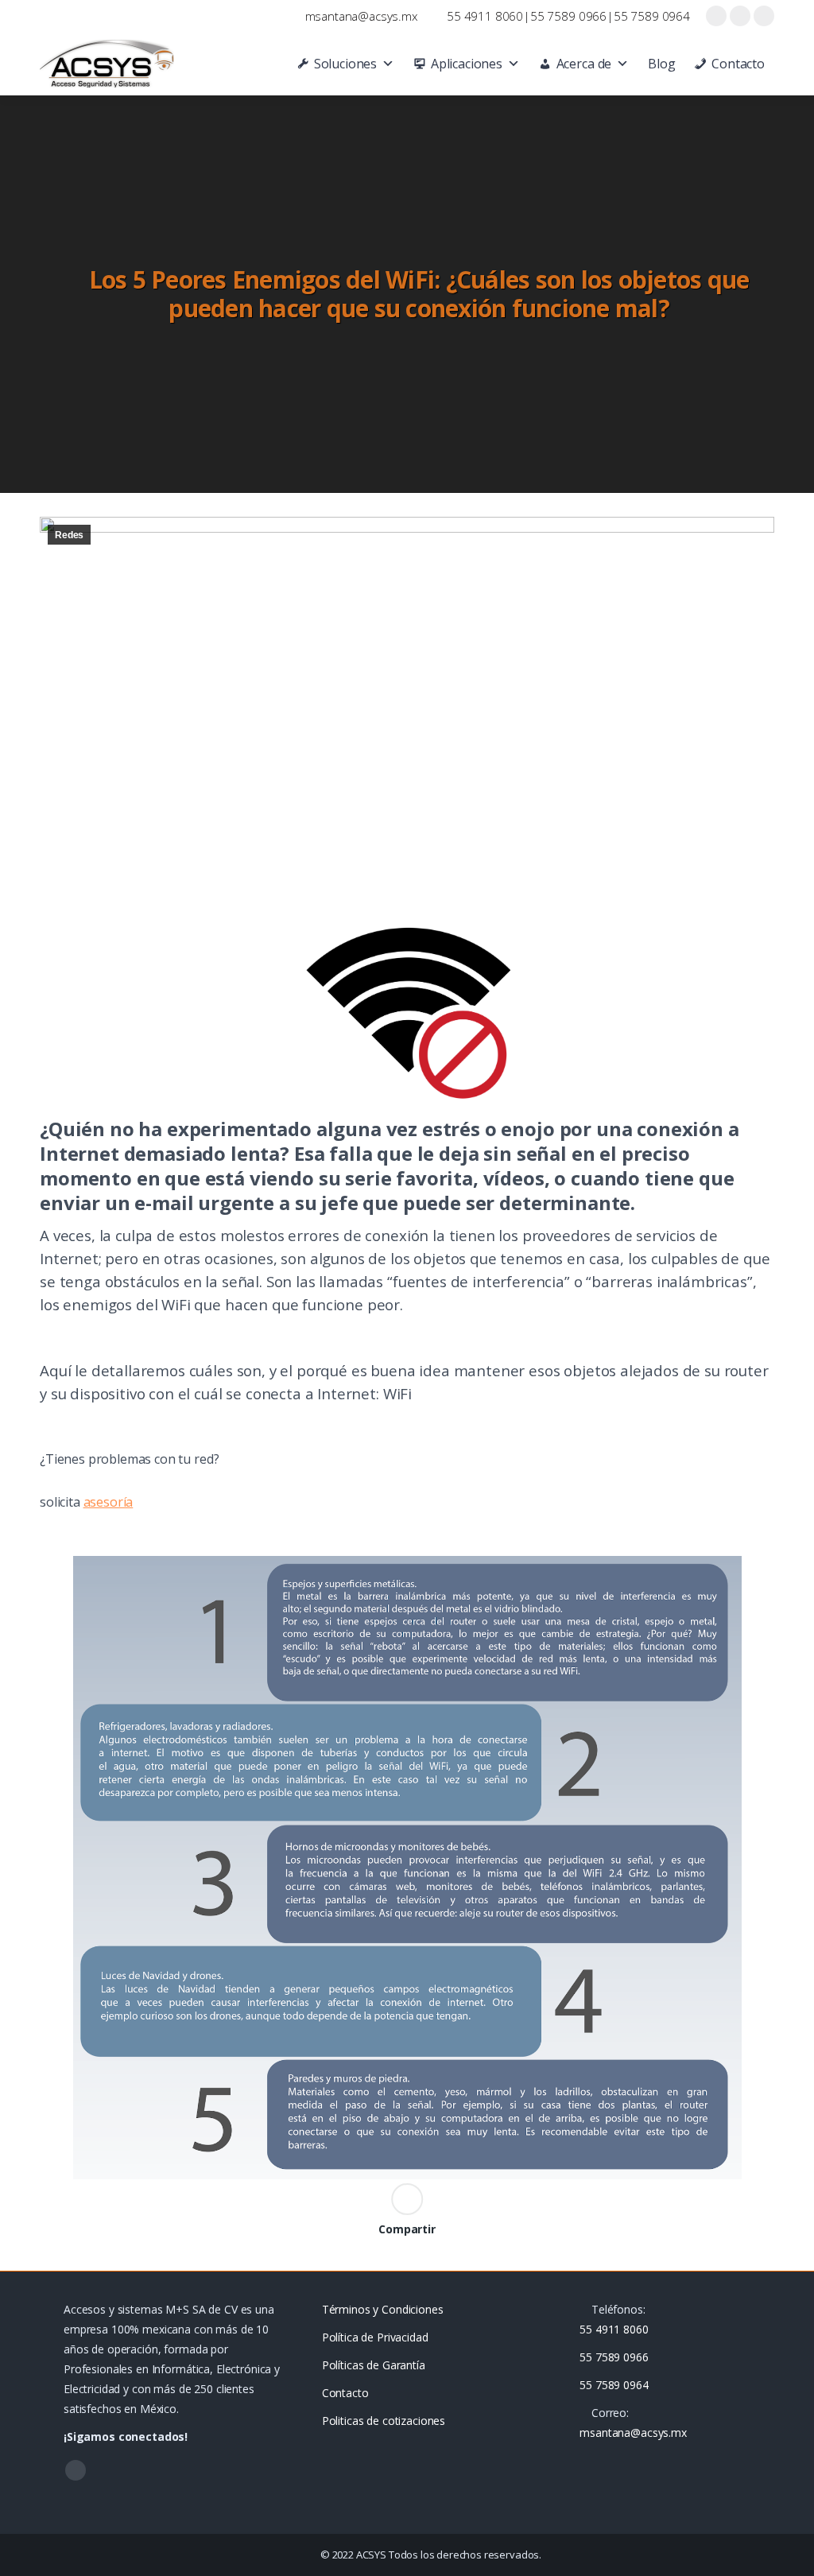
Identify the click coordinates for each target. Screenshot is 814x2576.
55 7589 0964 (652, 16)
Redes (69, 535)
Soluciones (345, 64)
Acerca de (584, 64)
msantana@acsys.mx (361, 16)
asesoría (109, 1502)
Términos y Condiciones (383, 2309)
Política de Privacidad (375, 2337)
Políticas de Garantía (374, 2365)
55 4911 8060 (485, 16)
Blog (661, 64)
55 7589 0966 (568, 16)
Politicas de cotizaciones (384, 2421)
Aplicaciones (467, 64)
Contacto (738, 64)
